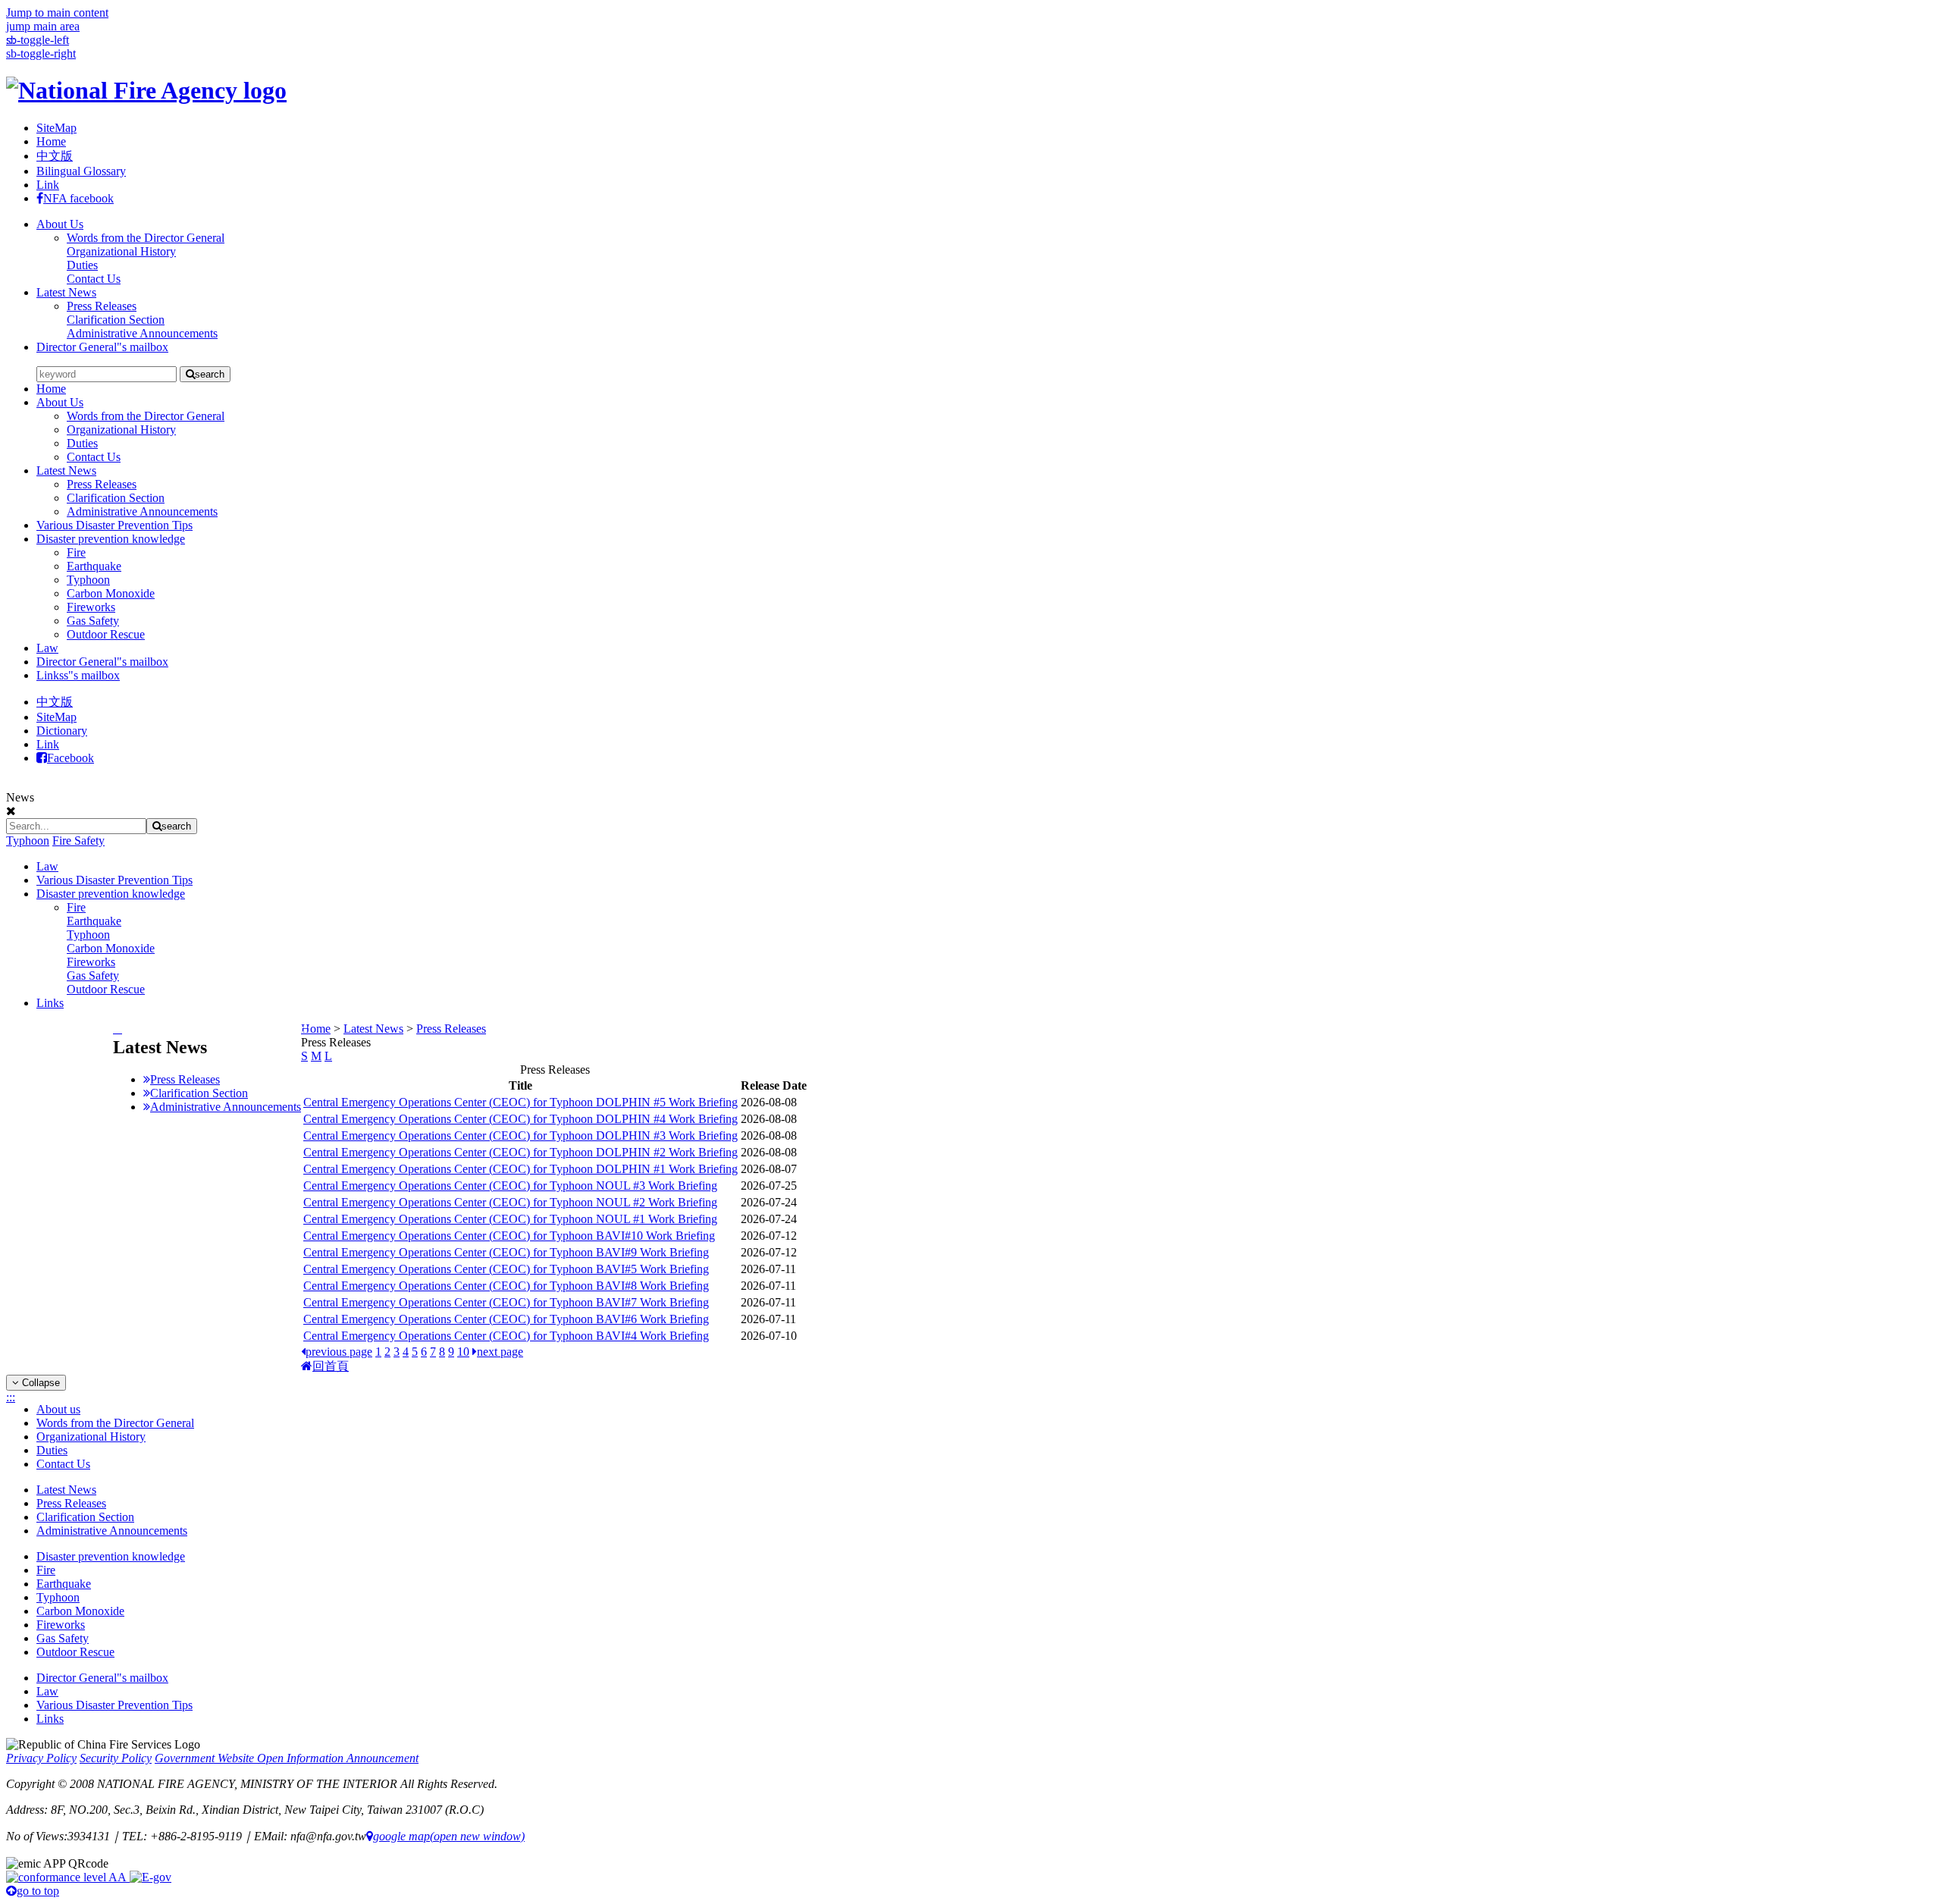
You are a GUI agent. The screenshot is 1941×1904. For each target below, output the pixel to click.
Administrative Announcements (142, 511)
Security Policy (116, 1758)
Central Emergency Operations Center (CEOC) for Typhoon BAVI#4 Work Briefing (506, 1336)
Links (50, 1003)
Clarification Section (116, 498)
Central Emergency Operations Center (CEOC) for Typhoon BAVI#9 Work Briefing (506, 1252)
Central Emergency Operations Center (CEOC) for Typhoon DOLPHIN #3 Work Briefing (521, 1135)
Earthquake (94, 566)
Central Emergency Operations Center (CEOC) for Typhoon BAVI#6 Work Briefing (506, 1319)
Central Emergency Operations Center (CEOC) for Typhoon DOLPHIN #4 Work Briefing (521, 1119)
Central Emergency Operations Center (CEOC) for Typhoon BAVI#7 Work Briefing (506, 1302)
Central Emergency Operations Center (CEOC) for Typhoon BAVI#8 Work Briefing (506, 1286)
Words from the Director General (146, 416)
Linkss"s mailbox (78, 675)
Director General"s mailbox (102, 347)
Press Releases (102, 484)
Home (51, 141)
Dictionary (62, 731)
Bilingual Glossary (81, 171)
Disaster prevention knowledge (111, 539)
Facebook (71, 758)
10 (463, 1352)
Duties (82, 443)
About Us (60, 224)
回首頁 (331, 1366)
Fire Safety (78, 841)
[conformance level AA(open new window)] (68, 1877)
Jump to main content (57, 13)
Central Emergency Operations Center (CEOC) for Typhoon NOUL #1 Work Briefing (510, 1219)
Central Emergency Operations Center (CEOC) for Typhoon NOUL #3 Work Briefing (510, 1186)
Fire (76, 552)
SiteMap (56, 128)
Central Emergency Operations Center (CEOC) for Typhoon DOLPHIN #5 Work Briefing (521, 1102)
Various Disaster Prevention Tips (114, 525)
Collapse (39, 1383)
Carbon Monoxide (111, 593)
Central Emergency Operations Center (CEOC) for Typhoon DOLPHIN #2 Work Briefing (521, 1152)
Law (47, 648)
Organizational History (121, 430)
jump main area (43, 26)
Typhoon (88, 580)
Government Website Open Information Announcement (287, 1758)
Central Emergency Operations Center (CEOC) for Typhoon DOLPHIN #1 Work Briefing (521, 1169)
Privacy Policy (41, 1758)
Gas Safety (93, 621)
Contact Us (94, 457)
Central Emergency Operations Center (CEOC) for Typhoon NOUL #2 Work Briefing (510, 1202)
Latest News (66, 292)
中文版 (55, 156)
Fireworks (91, 607)
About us (58, 1409)
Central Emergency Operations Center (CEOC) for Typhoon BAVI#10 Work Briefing (509, 1236)
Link (48, 185)
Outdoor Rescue (106, 634)
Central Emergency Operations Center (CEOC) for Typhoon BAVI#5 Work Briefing (506, 1269)
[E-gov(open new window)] (151, 1877)
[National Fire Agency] (146, 90)
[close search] (11, 811)
